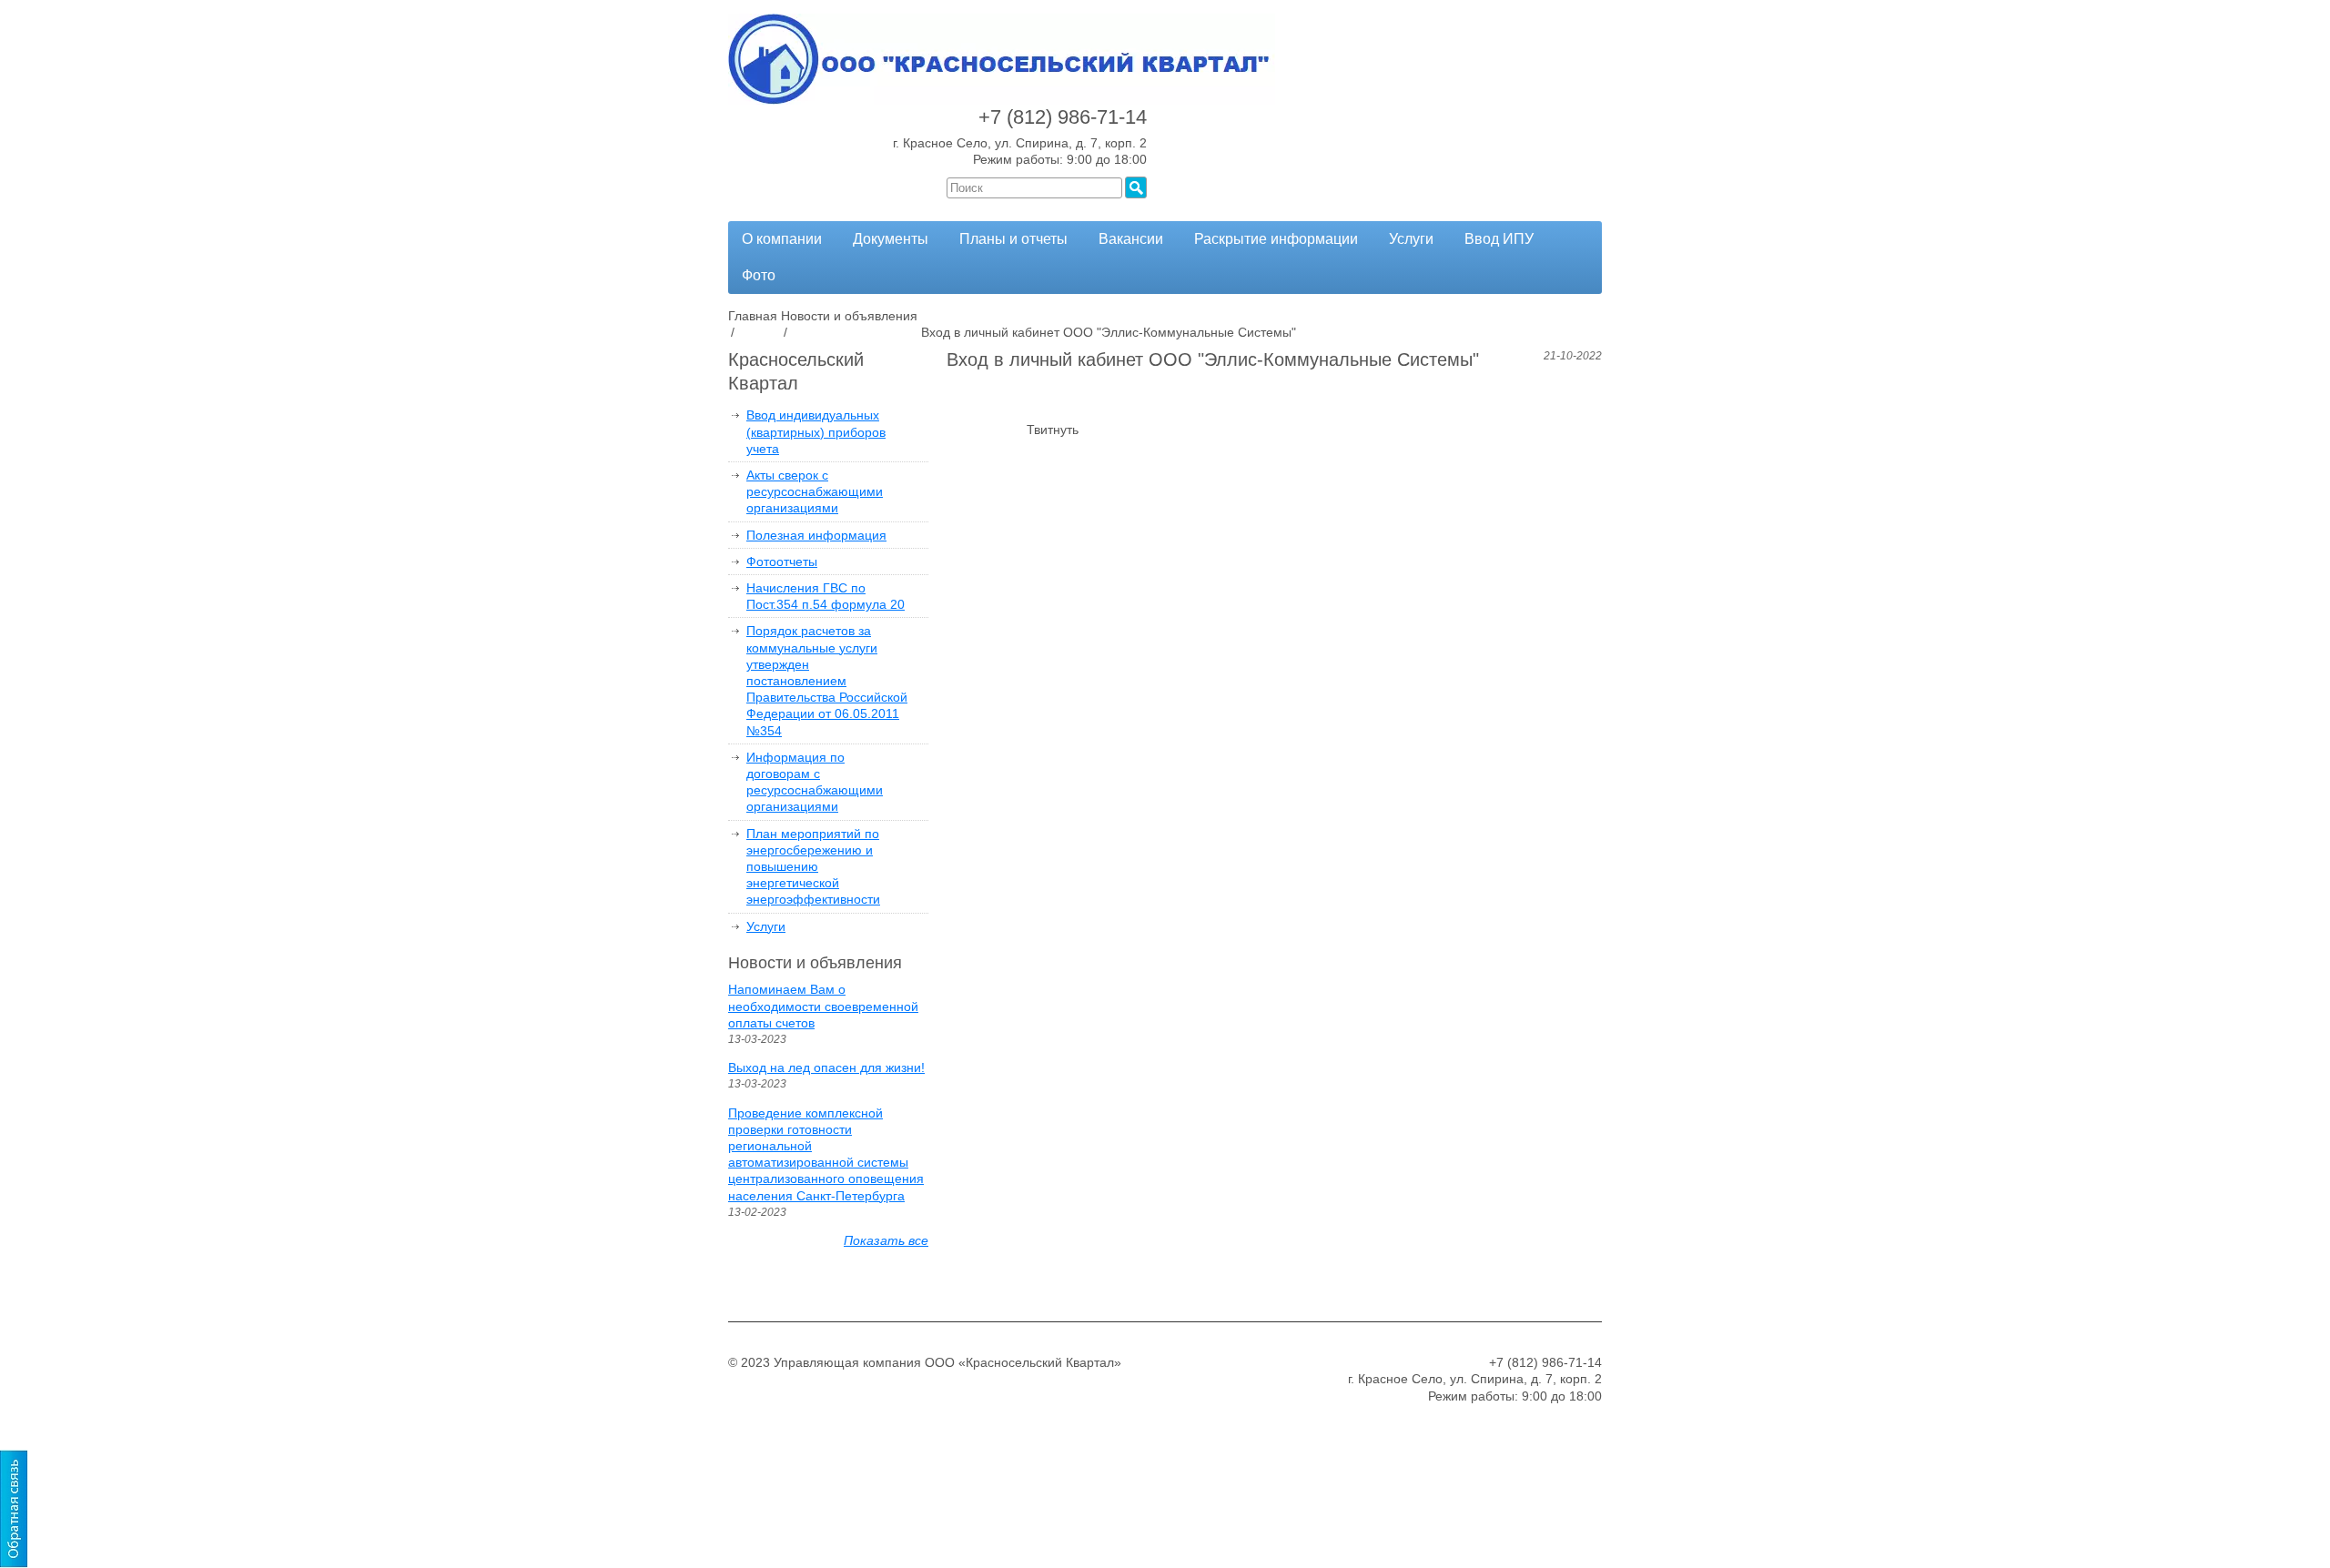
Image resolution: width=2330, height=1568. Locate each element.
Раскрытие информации (1276, 239)
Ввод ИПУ (1499, 239)
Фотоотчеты (782, 561)
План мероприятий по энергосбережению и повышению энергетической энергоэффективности (813, 867)
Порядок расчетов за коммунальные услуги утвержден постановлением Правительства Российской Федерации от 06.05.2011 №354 (827, 680)
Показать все (886, 1240)
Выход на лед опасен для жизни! (826, 1067)
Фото (759, 275)
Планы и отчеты (1013, 239)
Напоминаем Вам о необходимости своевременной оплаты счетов (823, 1006)
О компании (782, 239)
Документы (891, 239)
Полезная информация (816, 535)
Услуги (1411, 239)
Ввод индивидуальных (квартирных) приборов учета (816, 431)
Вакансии (1131, 239)
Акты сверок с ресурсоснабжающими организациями (815, 491)
